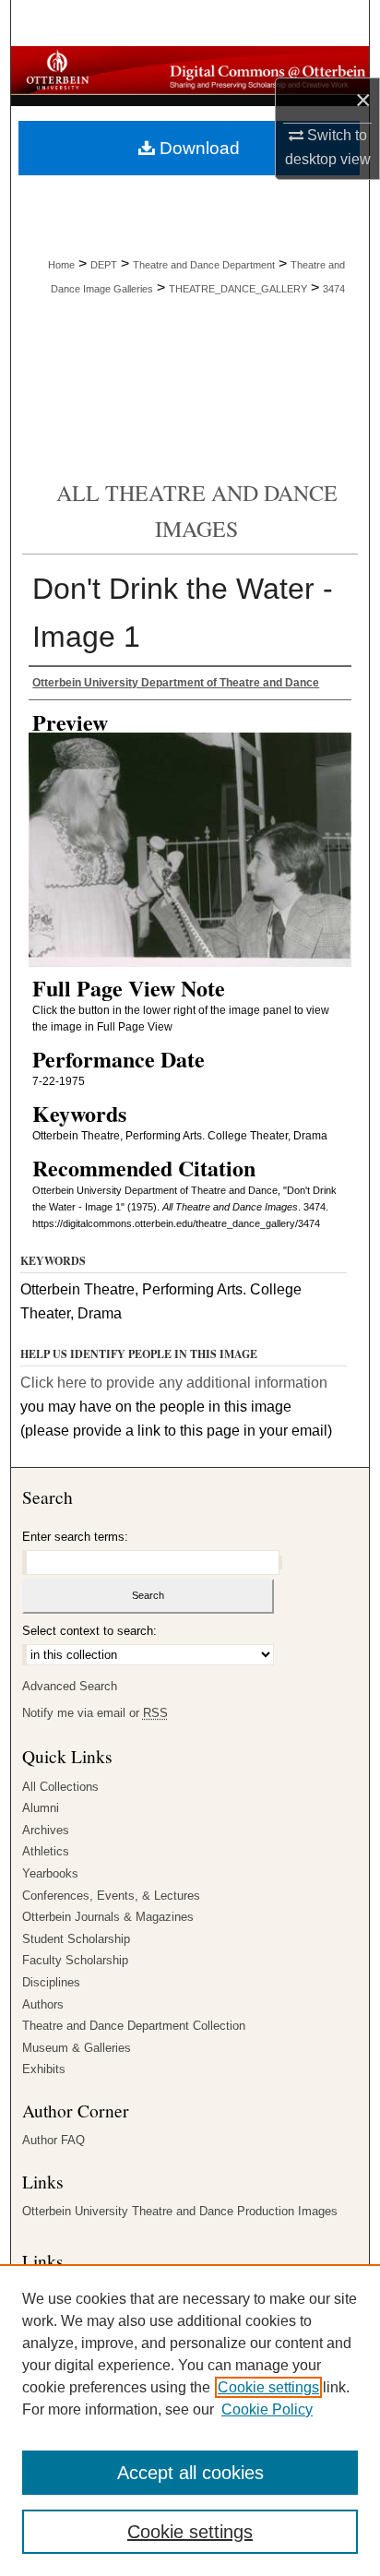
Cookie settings (268, 2387)
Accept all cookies (190, 2473)
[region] (190, 2420)
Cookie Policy (267, 2409)
